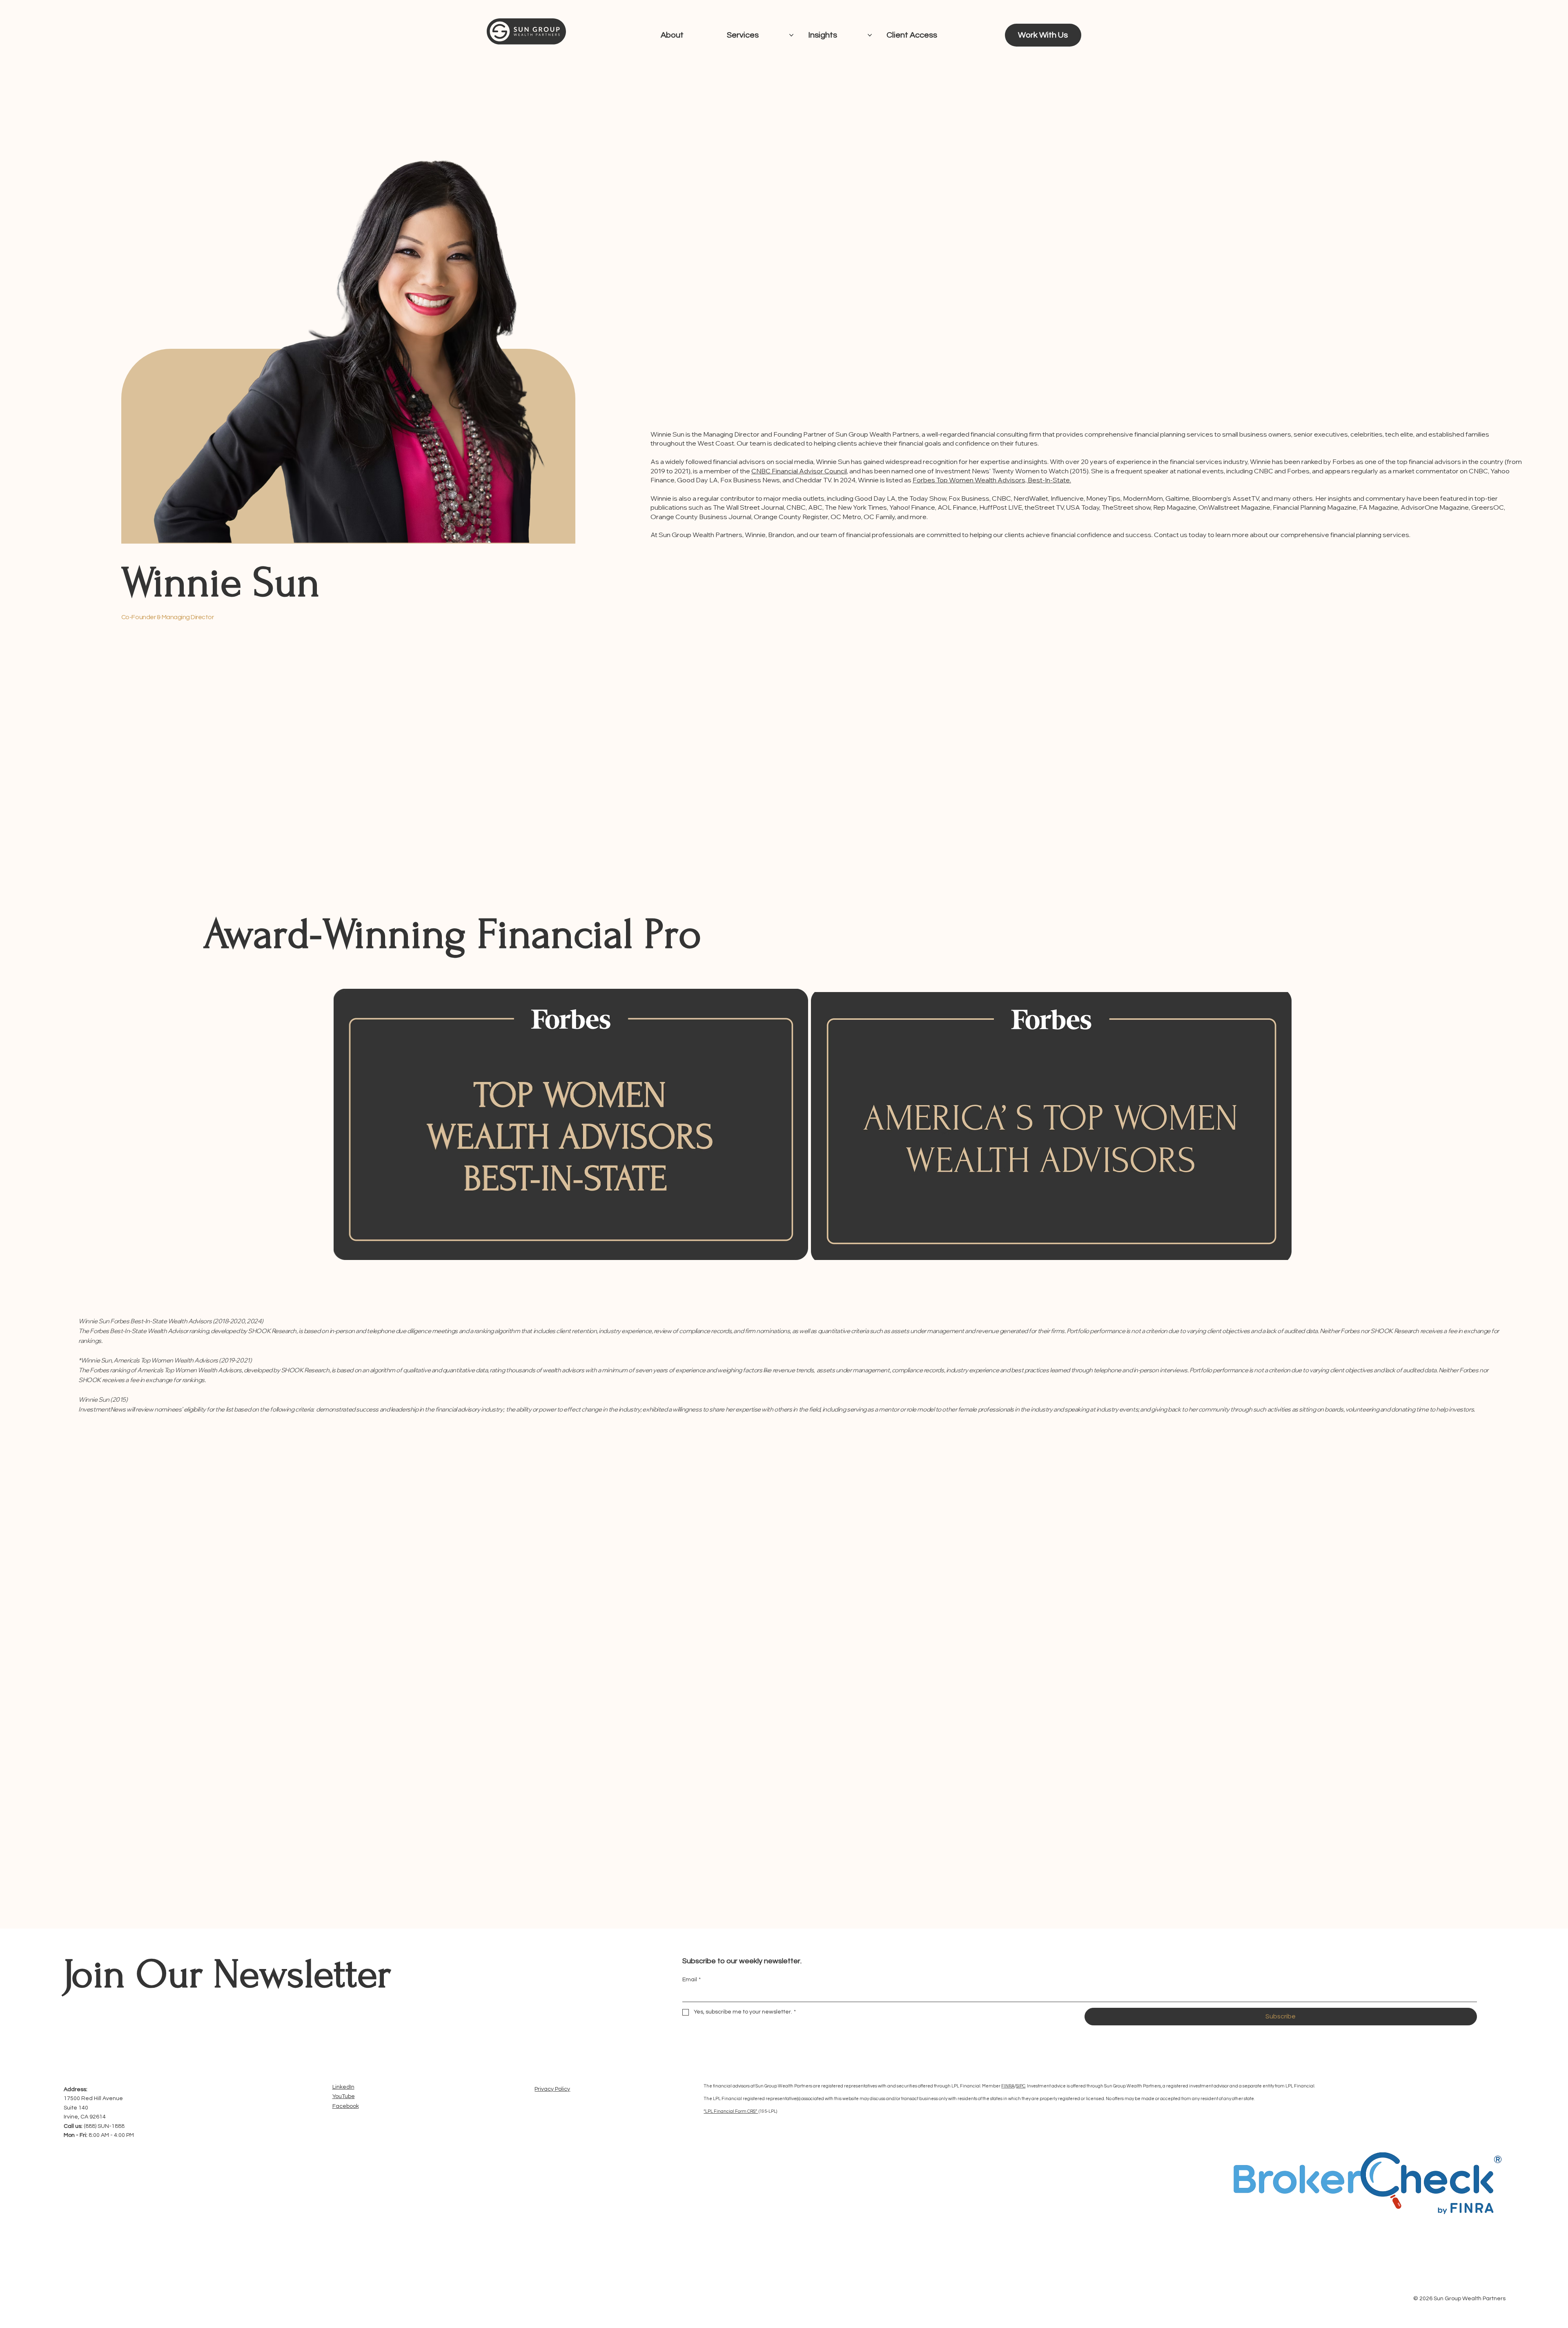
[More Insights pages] (870, 35)
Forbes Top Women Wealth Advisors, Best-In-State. (992, 480)
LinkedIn (343, 2087)
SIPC (1021, 2086)
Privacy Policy (552, 2089)
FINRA (1008, 2086)
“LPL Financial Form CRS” (731, 2111)
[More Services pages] (791, 35)
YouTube (344, 2096)
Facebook (346, 2106)
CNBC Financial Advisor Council (799, 471)
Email (692, 1980)
